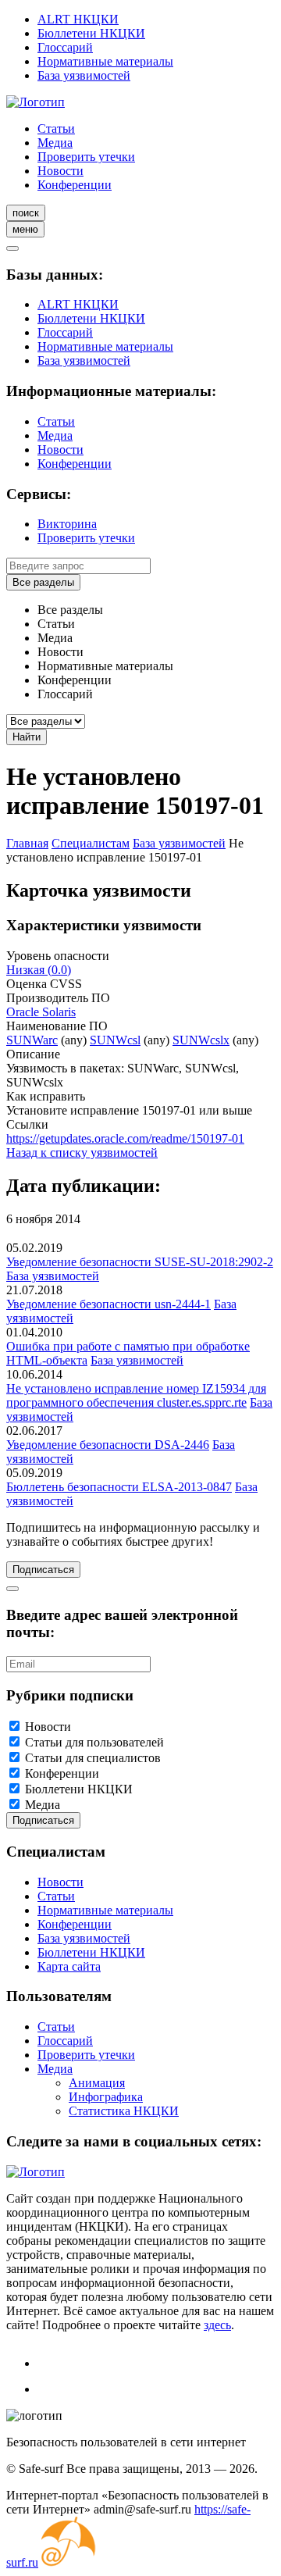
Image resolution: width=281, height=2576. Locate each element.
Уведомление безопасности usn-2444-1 (108, 1304)
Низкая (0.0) (39, 970)
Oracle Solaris (41, 1012)
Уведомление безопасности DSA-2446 (108, 1445)
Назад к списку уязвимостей (82, 1152)
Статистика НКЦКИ (124, 2111)
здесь (217, 2325)
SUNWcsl (115, 1040)
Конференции (75, 185)
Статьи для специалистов (93, 1758)
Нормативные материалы (105, 61)
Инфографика (106, 2097)
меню (25, 229)
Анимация (97, 2083)
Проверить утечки (86, 157)
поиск (26, 213)
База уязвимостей (84, 75)
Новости (60, 171)
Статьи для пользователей (94, 1742)
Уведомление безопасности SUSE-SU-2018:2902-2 (140, 1262)
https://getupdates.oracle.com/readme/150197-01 (125, 1138)
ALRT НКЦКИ (78, 19)
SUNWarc (32, 1040)
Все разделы (43, 582)
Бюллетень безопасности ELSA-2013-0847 (119, 1487)
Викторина (67, 524)
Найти (27, 737)
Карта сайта (69, 1966)
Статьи (56, 128)
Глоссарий (65, 47)
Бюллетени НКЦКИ (91, 33)
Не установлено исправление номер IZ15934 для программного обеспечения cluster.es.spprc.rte (136, 1395)
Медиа (55, 143)
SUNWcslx (201, 1040)
